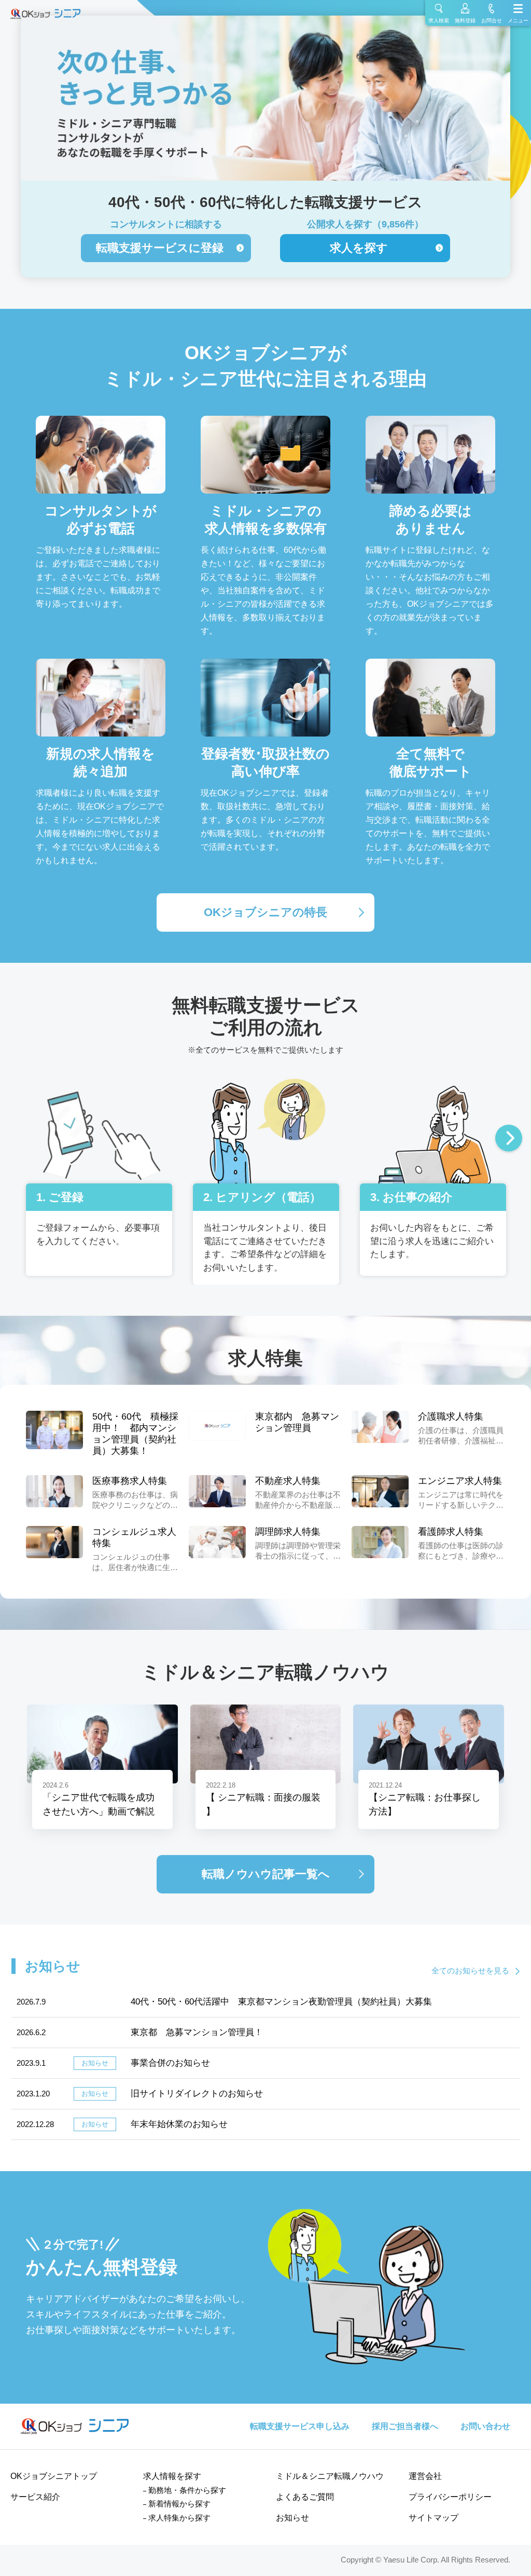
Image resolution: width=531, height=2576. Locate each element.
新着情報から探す (179, 2504)
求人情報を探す (172, 2476)
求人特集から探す (179, 2518)
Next (509, 1139)
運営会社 (425, 2476)
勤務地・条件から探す (187, 2490)
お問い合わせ (485, 2426)
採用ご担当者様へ (405, 2426)
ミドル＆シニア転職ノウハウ (330, 2476)
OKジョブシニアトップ (54, 2476)
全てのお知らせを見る (470, 1971)
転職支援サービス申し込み (300, 2426)
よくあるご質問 (305, 2497)
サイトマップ (434, 2518)
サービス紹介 (35, 2497)
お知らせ (292, 2518)
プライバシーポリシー (450, 2497)
